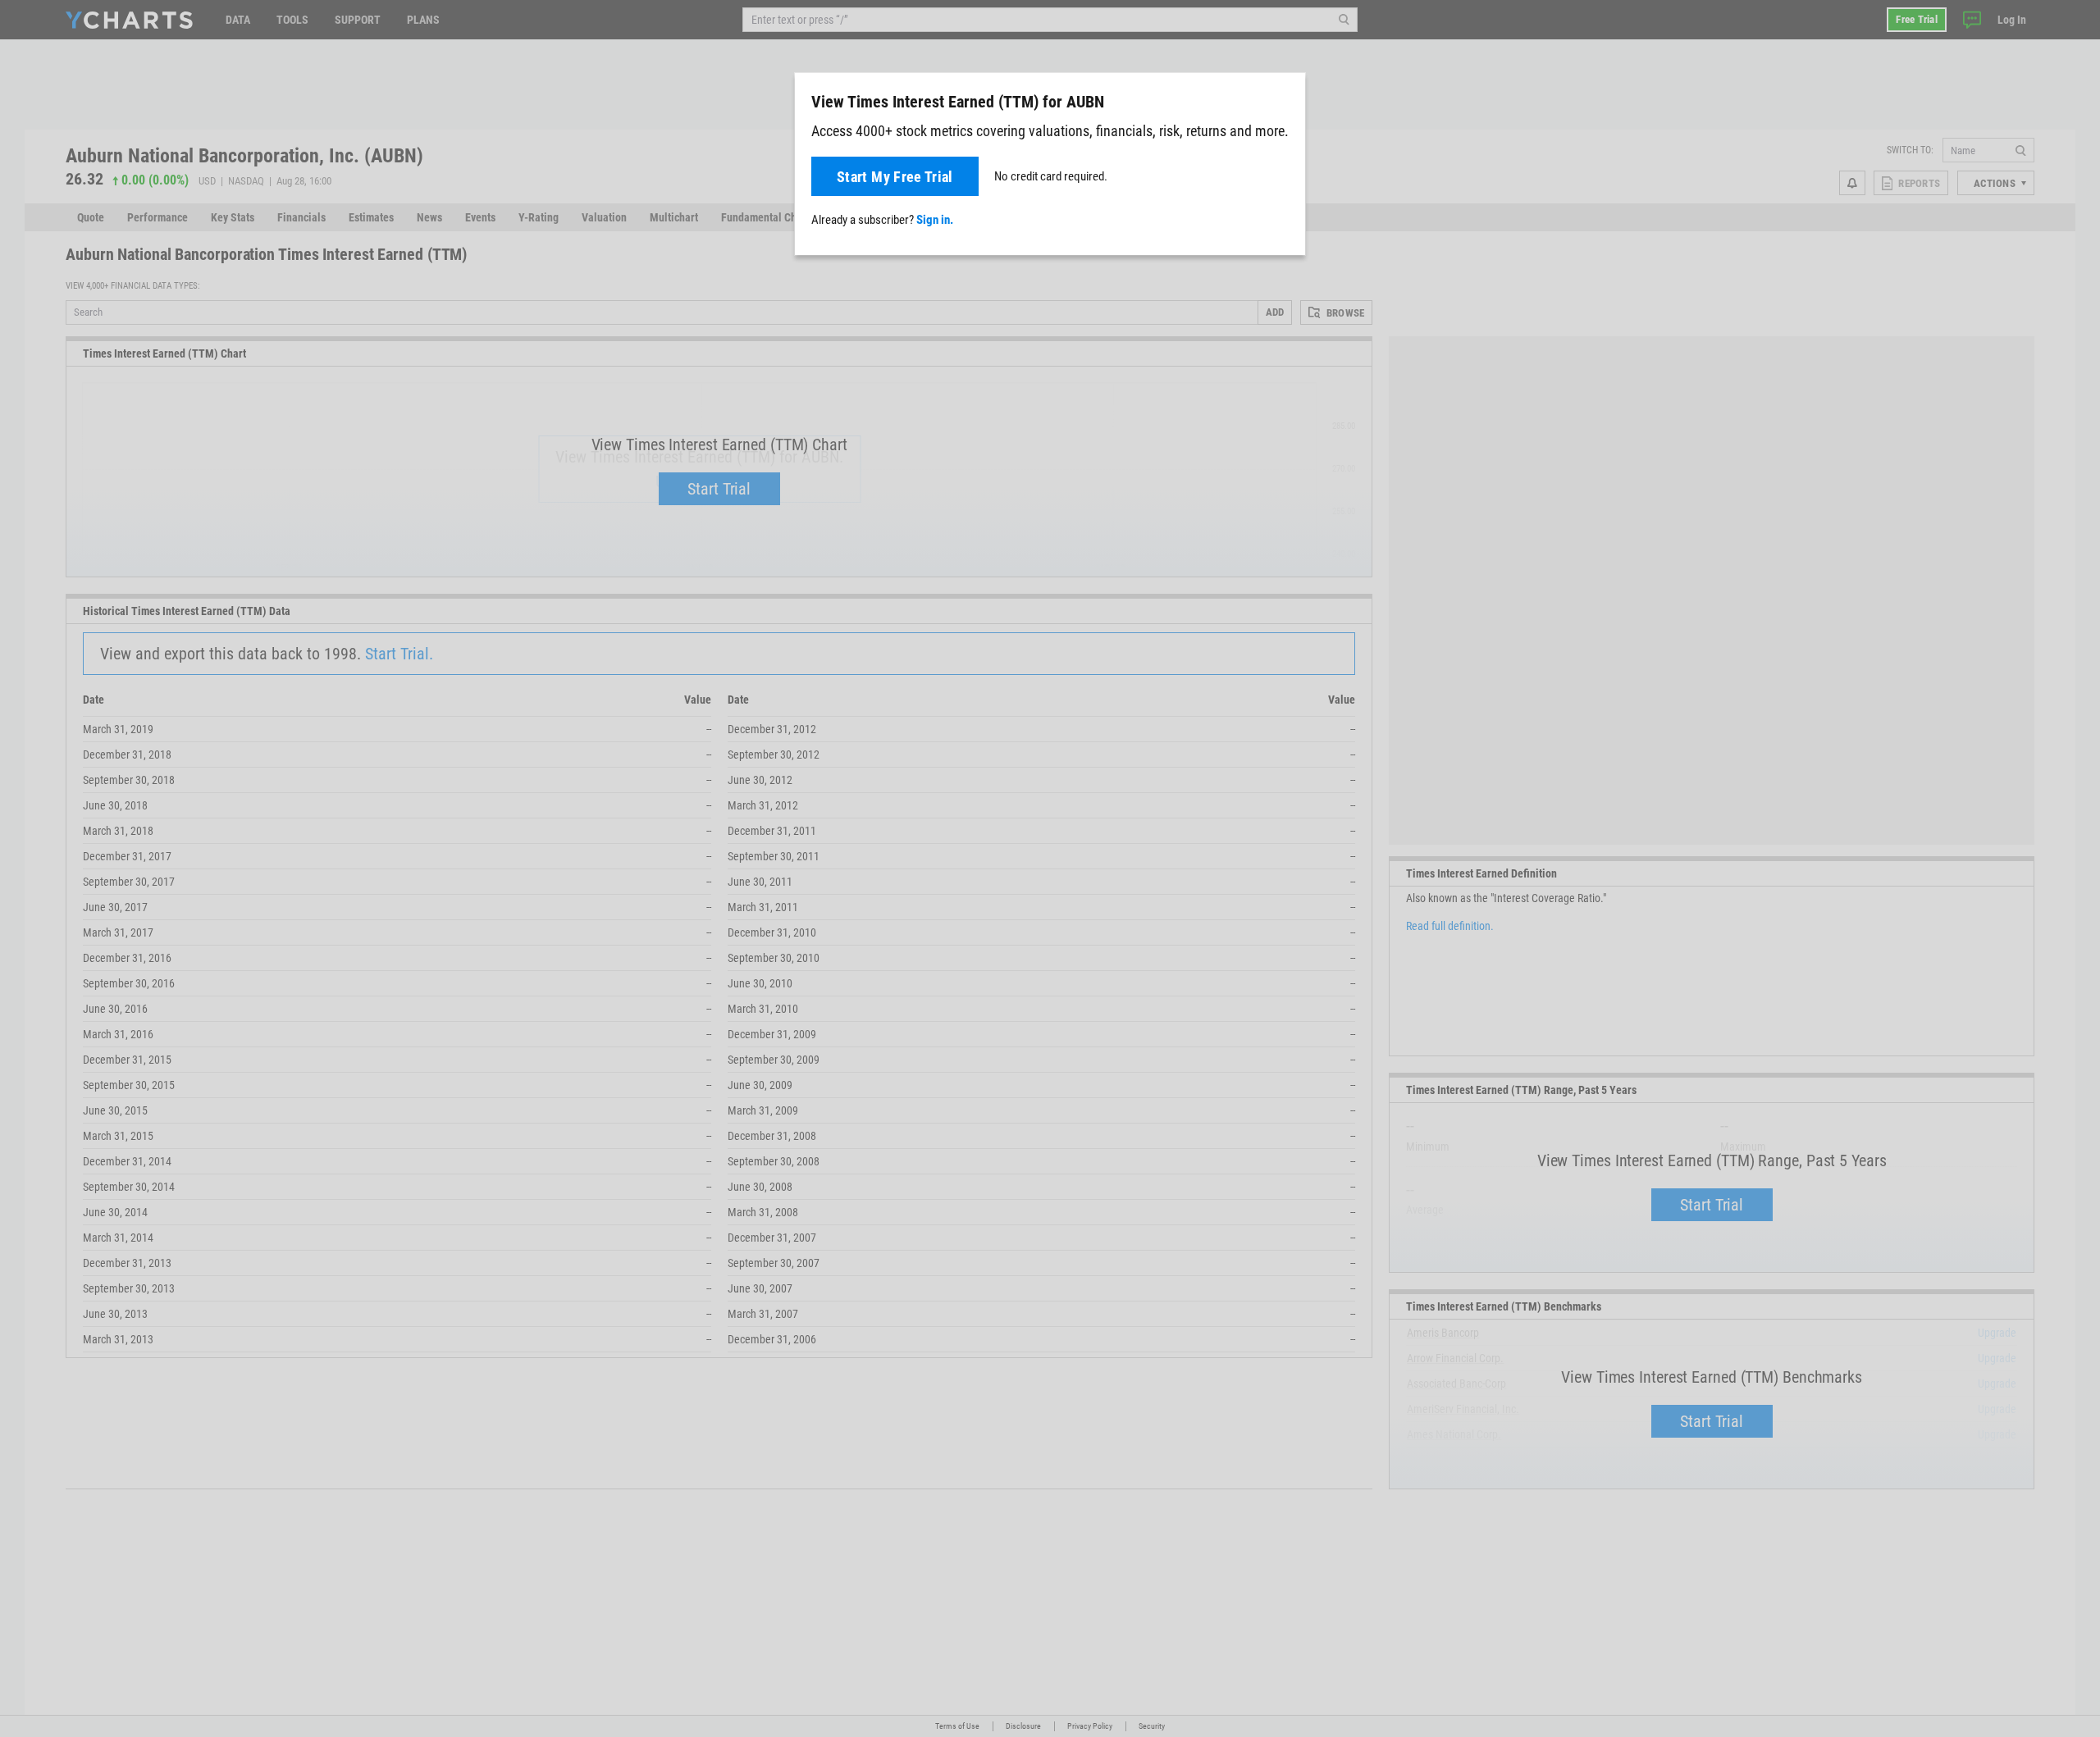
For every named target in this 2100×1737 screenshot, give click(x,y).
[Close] (1286, 98)
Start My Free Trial (895, 177)
